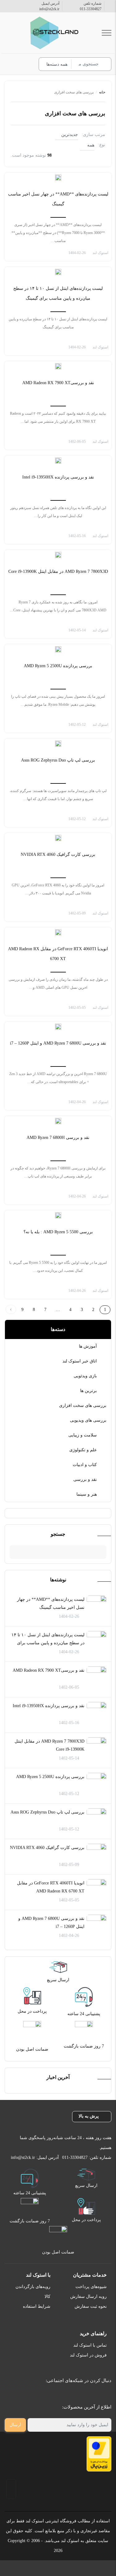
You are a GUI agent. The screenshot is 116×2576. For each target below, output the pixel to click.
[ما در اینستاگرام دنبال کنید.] (87, 2396)
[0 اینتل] (58, 272)
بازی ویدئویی (85, 1376)
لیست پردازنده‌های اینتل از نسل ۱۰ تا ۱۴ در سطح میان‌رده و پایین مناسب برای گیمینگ (48, 1643)
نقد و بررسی (85, 1479)
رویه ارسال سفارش (88, 2297)
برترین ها (88, 1391)
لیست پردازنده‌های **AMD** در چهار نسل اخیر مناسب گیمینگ (51, 1603)
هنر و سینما (87, 1494)
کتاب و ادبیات (85, 1465)
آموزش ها (88, 1346)
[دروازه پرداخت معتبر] (99, 2454)
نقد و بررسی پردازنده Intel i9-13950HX (49, 1706)
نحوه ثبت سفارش (91, 2306)
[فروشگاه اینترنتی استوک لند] (53, 33)
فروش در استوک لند (88, 2355)
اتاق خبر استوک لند (80, 1361)
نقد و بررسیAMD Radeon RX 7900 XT (49, 1670)
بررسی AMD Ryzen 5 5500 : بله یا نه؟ (58, 1232)
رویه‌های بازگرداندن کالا (33, 2292)
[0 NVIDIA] (58, 838)
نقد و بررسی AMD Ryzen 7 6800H (58, 1138)
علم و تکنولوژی (83, 1450)
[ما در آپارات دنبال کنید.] (67, 2396)
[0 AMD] (58, 178)
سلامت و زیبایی (83, 1435)
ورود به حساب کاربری (26, 64)
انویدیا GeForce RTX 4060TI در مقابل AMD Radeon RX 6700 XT (51, 1887)
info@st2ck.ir (49, 9)
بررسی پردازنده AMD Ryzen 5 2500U (50, 1777)
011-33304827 (91, 9)
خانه (102, 92)
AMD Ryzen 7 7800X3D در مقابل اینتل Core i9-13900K (49, 1745)
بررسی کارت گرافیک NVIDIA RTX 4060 (47, 1848)
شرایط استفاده (37, 2306)
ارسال (15, 2425)
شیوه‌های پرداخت (91, 2287)
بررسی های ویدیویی (88, 1420)
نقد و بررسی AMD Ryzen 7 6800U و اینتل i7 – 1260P (51, 1923)
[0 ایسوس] (58, 744)
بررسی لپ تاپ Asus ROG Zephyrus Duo (47, 1812)
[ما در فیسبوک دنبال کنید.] (101, 2396)
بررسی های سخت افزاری (83, 1405)
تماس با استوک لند (90, 2345)
